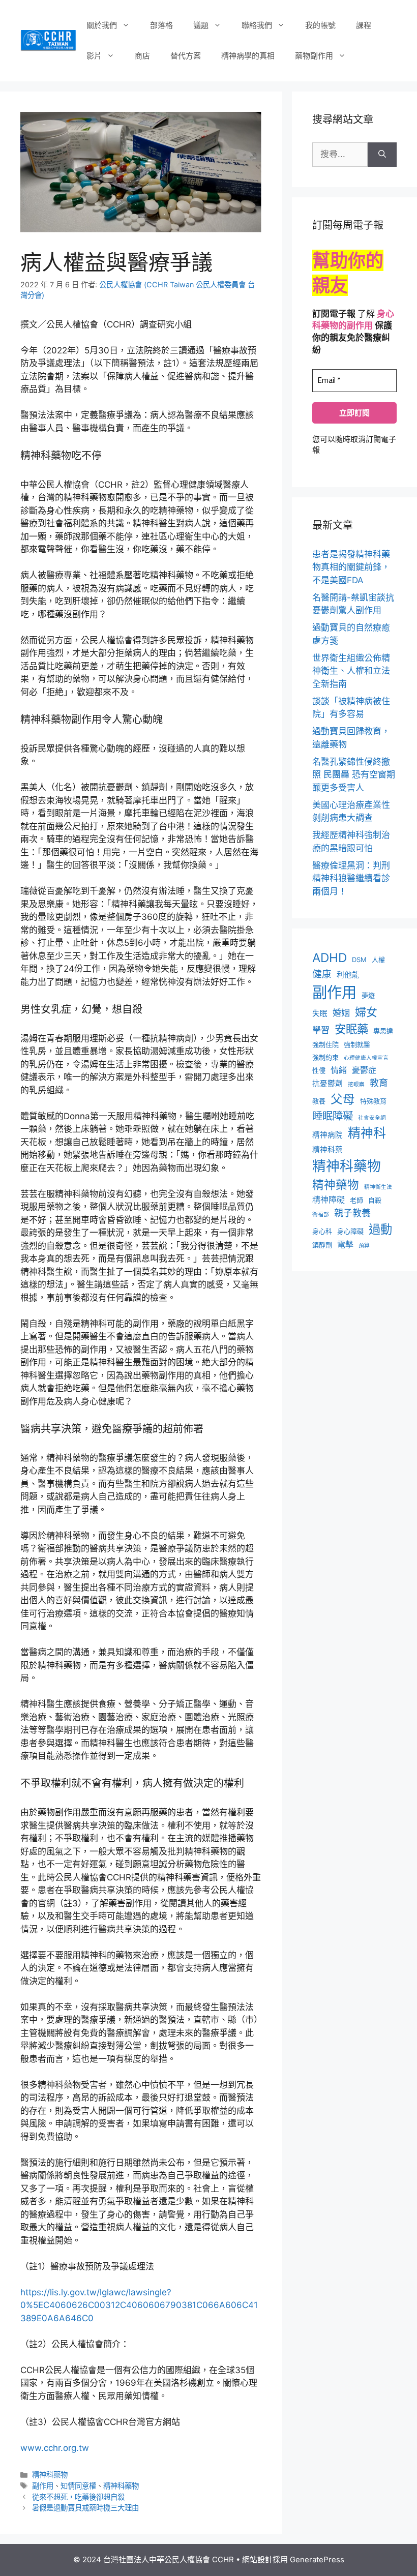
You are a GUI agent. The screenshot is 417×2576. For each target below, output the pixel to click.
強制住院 (325, 1044)
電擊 (345, 1245)
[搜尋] (382, 155)
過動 (380, 1229)
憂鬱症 (364, 1070)
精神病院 (327, 1135)
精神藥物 (336, 1185)
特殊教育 (373, 1101)
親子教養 (352, 1213)
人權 (378, 960)
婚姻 (341, 1013)
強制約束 (325, 1057)
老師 (356, 1200)
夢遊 (368, 995)
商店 (142, 56)
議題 (201, 25)
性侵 (319, 1070)
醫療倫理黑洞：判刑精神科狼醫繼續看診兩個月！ (351, 878)
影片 (94, 56)
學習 (321, 1030)
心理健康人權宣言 (366, 1058)
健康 (322, 974)
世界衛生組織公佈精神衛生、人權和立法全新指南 (351, 671)
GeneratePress (317, 2559)
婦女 (366, 1012)
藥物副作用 (314, 56)
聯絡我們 (257, 25)
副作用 (43, 2486)
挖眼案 (356, 1084)
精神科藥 (327, 1150)
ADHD (330, 958)
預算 (364, 1246)
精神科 (367, 1133)
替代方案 (186, 56)
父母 (343, 1099)
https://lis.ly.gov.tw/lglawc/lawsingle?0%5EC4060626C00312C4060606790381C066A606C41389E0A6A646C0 (139, 2305)
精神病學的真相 (248, 56)
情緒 (339, 1070)
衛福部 (321, 1215)
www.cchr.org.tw (55, 2448)
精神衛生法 (378, 1187)
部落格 (161, 25)
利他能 (348, 975)
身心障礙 (350, 1231)
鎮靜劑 (322, 1245)
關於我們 (102, 25)
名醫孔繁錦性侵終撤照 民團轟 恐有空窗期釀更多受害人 (354, 775)
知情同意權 (78, 2486)
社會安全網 (372, 1118)
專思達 (383, 1031)
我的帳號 (320, 25)
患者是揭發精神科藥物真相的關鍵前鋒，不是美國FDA (351, 567)
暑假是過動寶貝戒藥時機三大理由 (85, 2508)
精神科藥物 (50, 2475)
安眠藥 (351, 1029)
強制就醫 (357, 1044)
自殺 (375, 1200)
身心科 (322, 1231)
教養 (319, 1101)
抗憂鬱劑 (327, 1084)
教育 (379, 1083)
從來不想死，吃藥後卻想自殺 (78, 2497)
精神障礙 (329, 1200)
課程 (364, 25)
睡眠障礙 (333, 1116)
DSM (359, 960)
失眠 (320, 1013)
